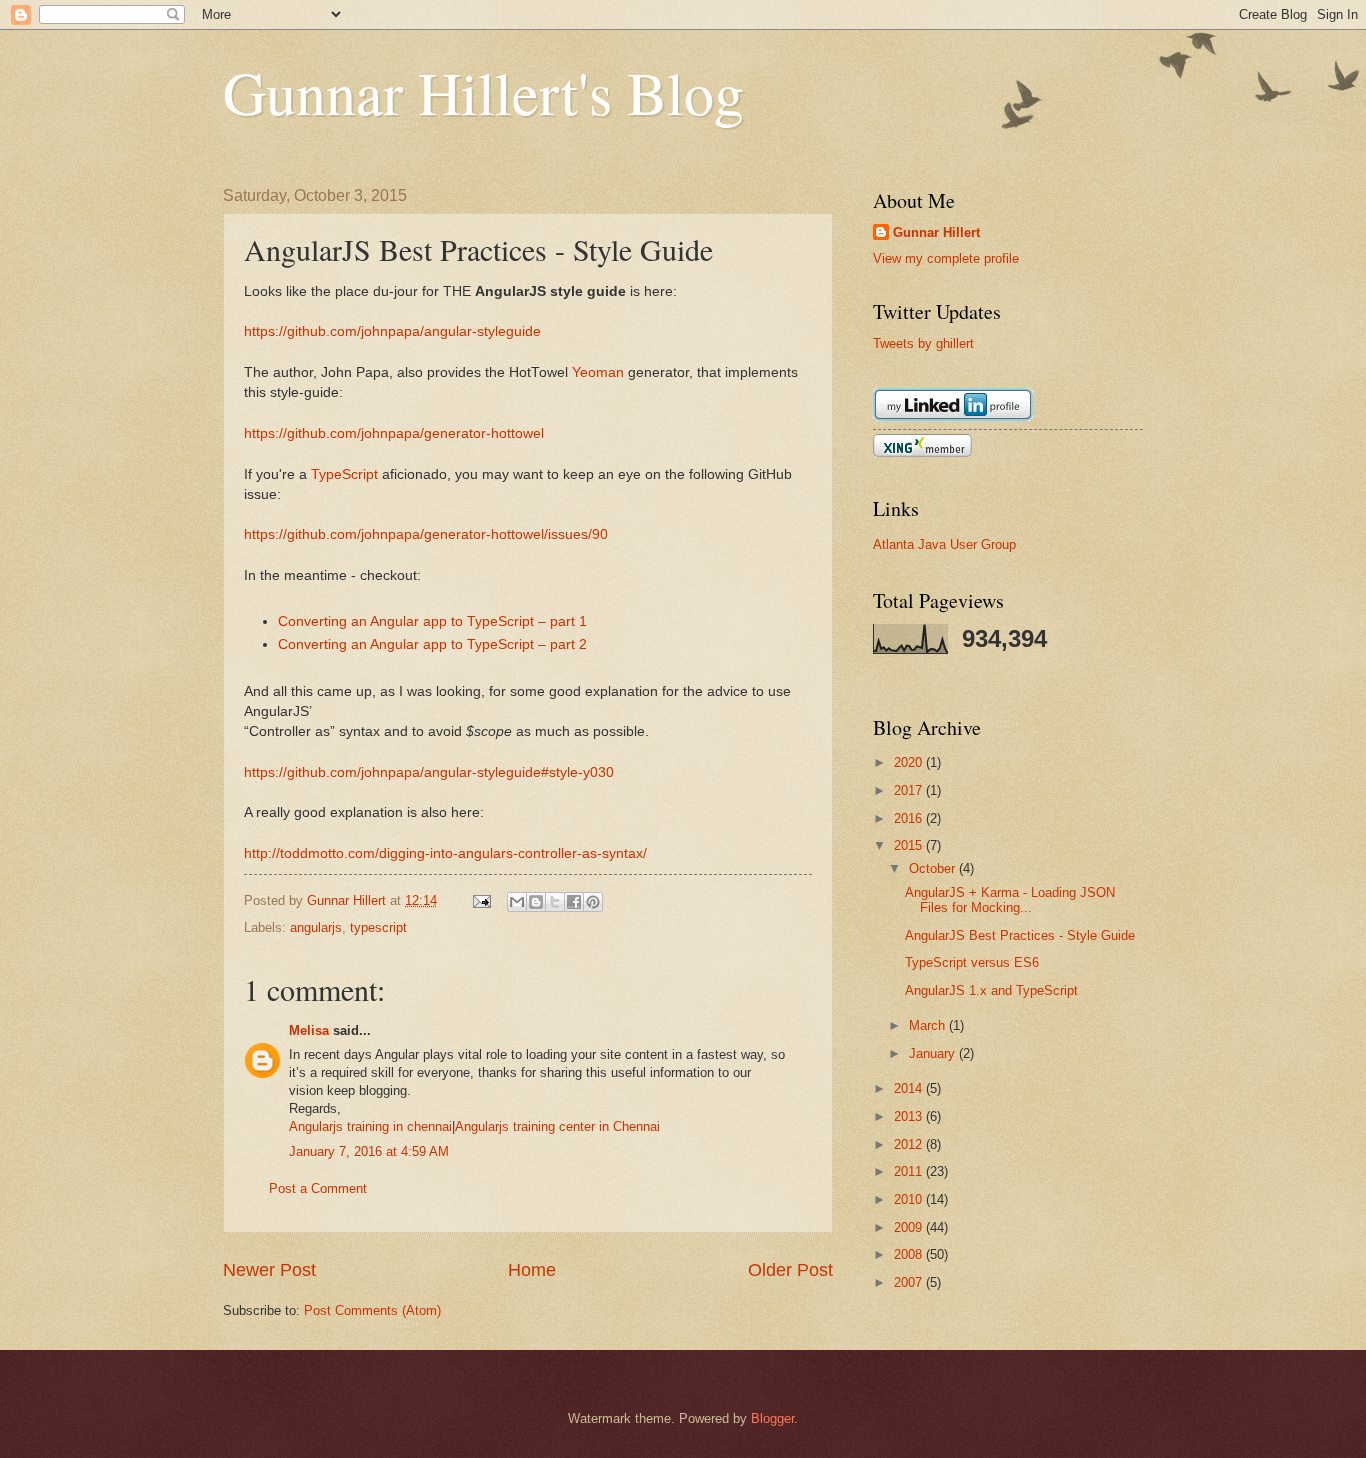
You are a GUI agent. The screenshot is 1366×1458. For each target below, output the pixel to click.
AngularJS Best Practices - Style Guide (1020, 935)
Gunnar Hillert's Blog (483, 92)
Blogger (772, 1418)
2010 (910, 1199)
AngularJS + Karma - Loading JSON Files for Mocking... (1010, 900)
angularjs (316, 927)
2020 (910, 762)
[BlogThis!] (536, 902)
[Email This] (517, 902)
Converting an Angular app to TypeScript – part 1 (432, 621)
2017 (910, 790)
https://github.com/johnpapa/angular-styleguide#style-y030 (429, 772)
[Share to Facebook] (574, 902)
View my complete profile (946, 258)
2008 (910, 1254)
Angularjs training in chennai (370, 1126)
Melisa (309, 1030)
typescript (378, 927)
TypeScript (344, 474)
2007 (910, 1282)
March (929, 1025)
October (934, 868)
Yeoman (598, 372)
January (934, 1053)
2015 (910, 845)
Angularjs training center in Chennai (557, 1126)
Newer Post (269, 1270)
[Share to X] (555, 902)
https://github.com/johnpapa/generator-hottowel (394, 433)
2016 (910, 818)
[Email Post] (481, 900)
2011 (910, 1171)
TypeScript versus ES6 (972, 962)
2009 (910, 1227)
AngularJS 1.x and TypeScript (991, 990)
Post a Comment (318, 1188)
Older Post (790, 1270)
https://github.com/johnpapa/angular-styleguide (392, 331)
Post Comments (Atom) (372, 1310)
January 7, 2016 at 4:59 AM (369, 1151)
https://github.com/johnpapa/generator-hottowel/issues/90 (426, 534)
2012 (910, 1144)
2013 (910, 1116)
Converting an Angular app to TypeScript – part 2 (432, 644)
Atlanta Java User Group (944, 544)
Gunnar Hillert (936, 232)
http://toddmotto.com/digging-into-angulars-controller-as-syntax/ (445, 853)
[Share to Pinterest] (593, 902)
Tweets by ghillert (923, 343)
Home (532, 1270)
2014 (910, 1088)
